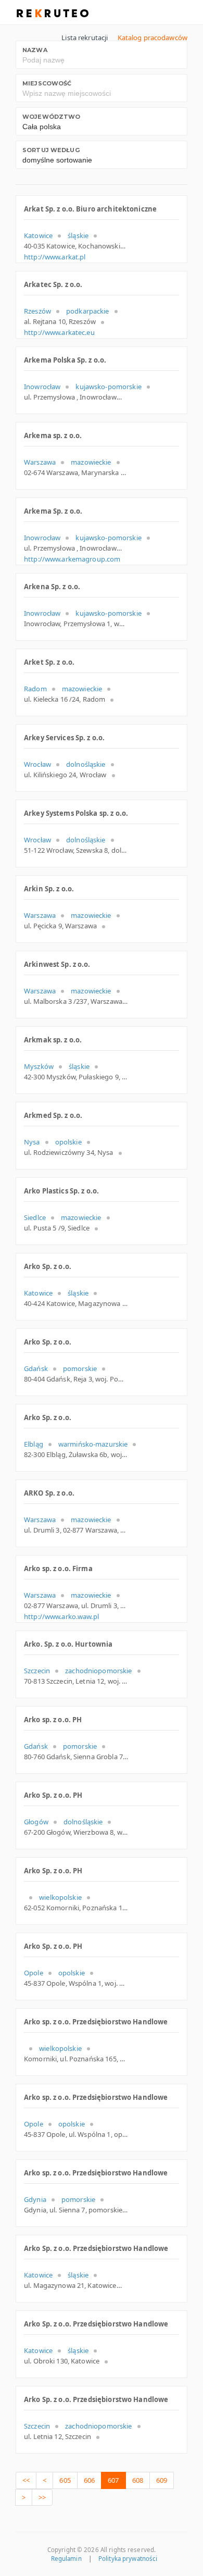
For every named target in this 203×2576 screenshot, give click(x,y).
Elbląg (34, 1444)
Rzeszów (37, 311)
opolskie (68, 1142)
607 (113, 2480)
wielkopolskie (60, 1897)
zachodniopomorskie (98, 1671)
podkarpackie (88, 311)
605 (65, 2480)
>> (42, 2497)
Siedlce (35, 1217)
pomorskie (80, 1368)
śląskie (78, 235)
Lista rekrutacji (85, 38)
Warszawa (40, 462)
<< (26, 2480)
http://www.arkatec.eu (59, 332)
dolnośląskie (86, 764)
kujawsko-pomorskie (108, 387)
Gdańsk (36, 1368)
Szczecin (37, 1671)
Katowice (38, 235)
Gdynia (35, 2199)
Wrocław (37, 764)
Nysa (32, 1142)
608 (138, 2480)
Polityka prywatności (128, 2559)
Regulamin (66, 2559)
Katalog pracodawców (153, 38)
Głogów (36, 1822)
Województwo (51, 117)
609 (162, 2480)
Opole (34, 1973)
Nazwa (35, 50)
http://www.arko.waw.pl (61, 1616)
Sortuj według (51, 150)
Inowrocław (42, 387)
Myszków (39, 1066)
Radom (35, 689)
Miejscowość (47, 83)
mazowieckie (91, 462)
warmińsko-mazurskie (93, 1444)
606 (89, 2480)
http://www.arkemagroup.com (72, 559)
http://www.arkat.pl (55, 257)
